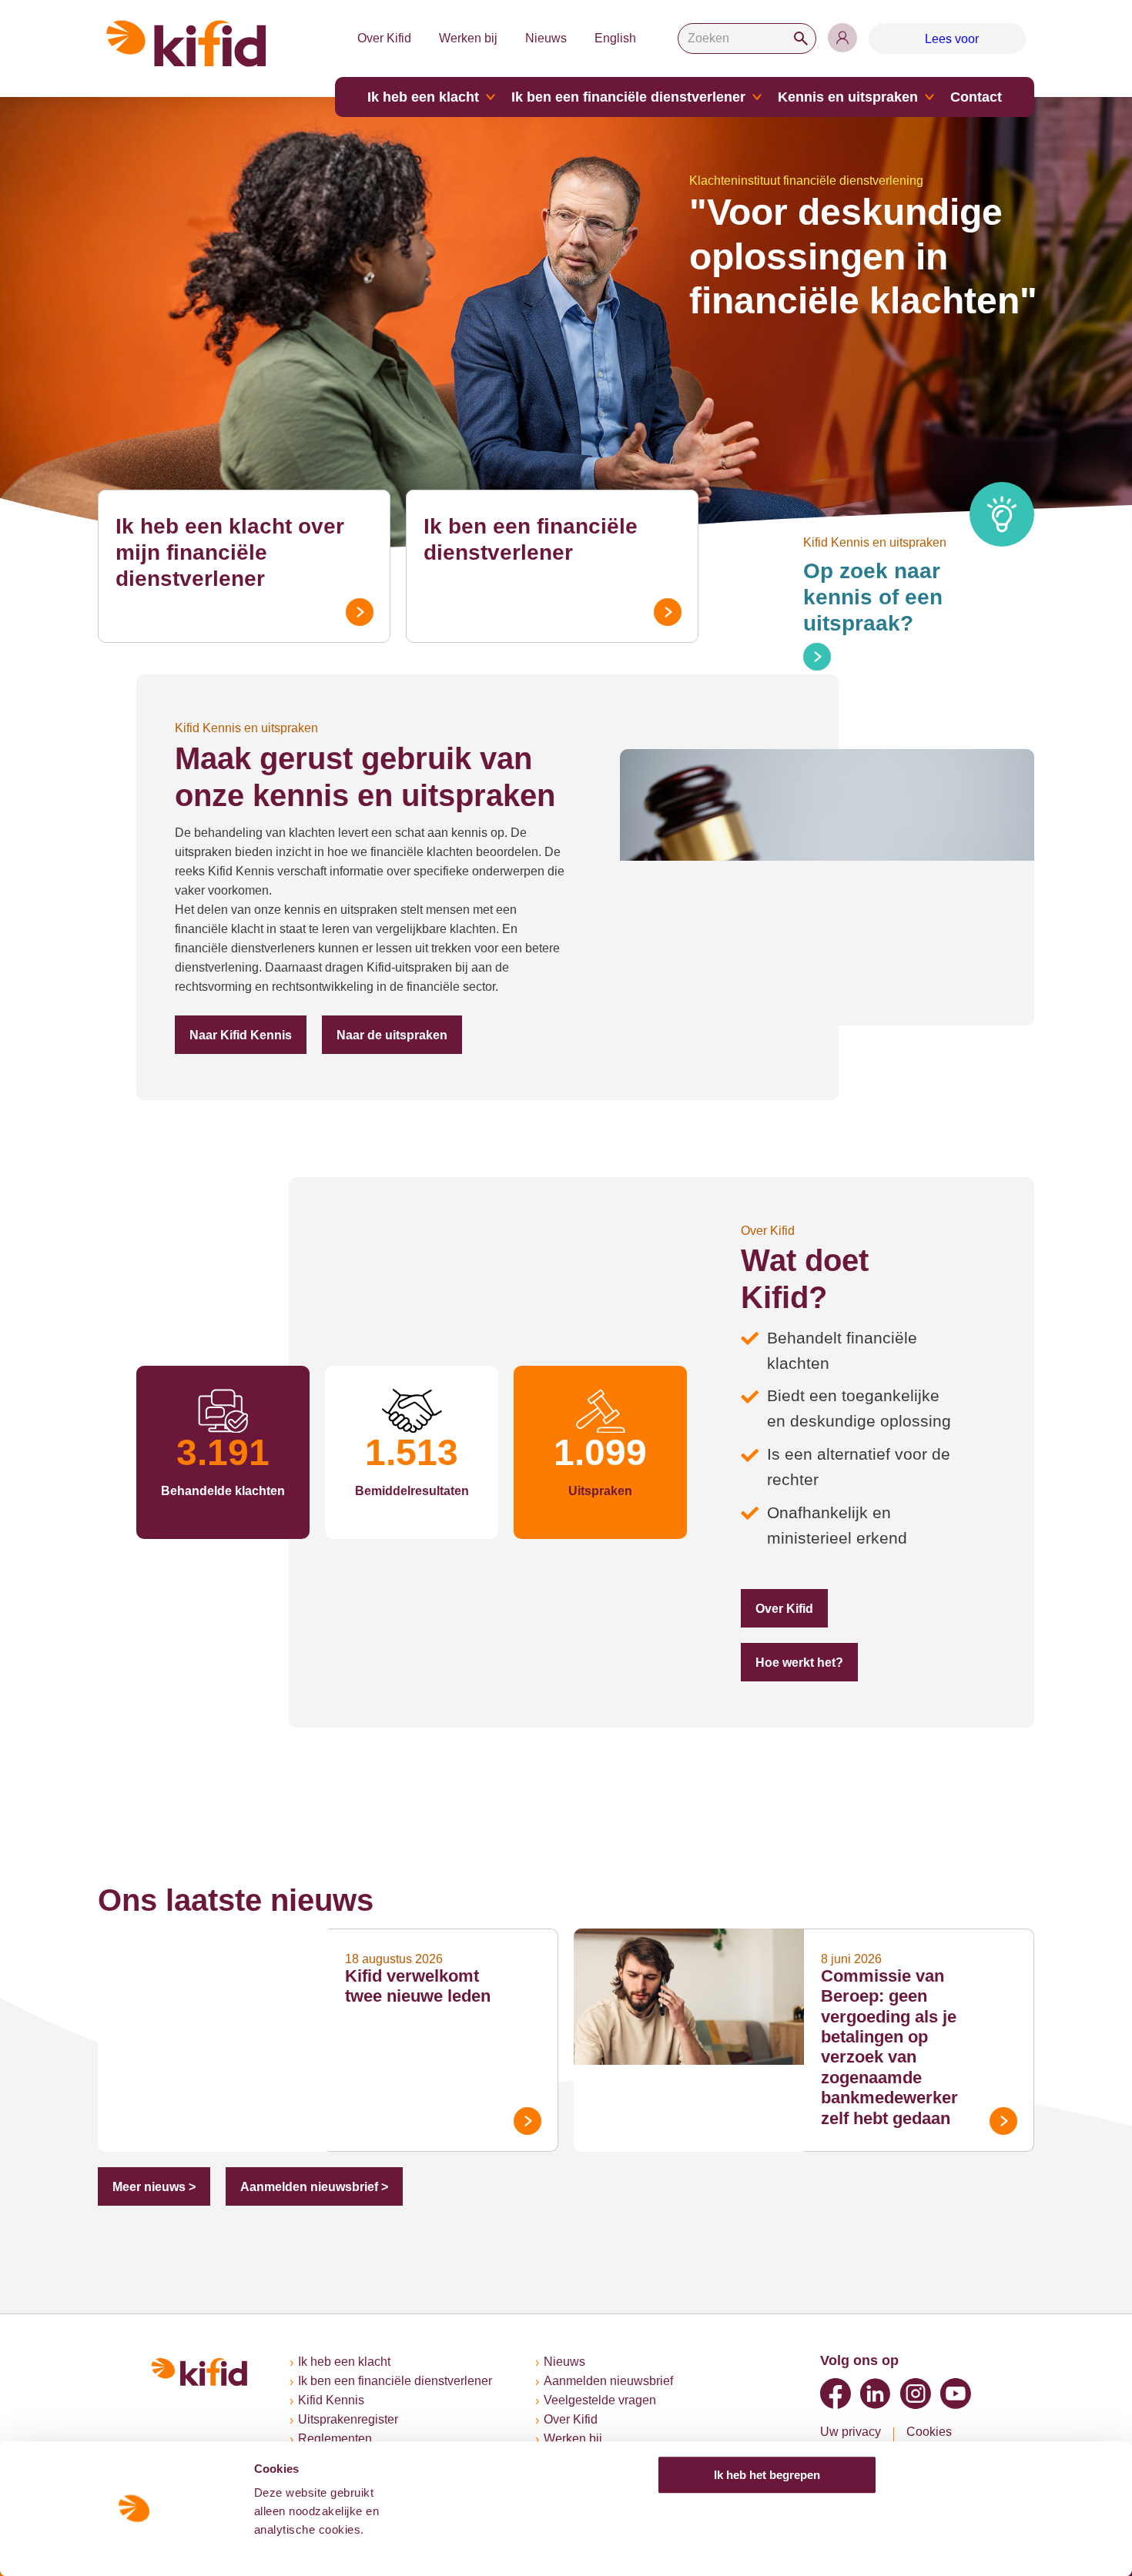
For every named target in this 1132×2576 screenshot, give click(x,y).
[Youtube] (956, 2394)
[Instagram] (916, 2394)
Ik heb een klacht (423, 97)
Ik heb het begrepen (767, 2475)
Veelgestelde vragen (600, 2400)
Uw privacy (851, 2432)
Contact (976, 97)
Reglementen (335, 2439)
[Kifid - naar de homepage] (186, 43)
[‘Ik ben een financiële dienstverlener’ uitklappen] (757, 97)
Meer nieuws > (154, 2187)
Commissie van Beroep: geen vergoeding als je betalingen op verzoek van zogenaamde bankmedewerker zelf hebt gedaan (889, 2047)
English (615, 38)
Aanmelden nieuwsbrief (608, 2381)
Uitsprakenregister (348, 2419)
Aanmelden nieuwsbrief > (314, 2187)
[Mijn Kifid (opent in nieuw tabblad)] (842, 38)
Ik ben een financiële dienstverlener (628, 97)
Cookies (929, 2432)
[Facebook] (836, 2394)
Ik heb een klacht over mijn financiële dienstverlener (230, 552)
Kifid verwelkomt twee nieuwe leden (418, 1986)
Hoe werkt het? (799, 1663)
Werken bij (468, 38)
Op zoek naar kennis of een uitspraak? (873, 597)
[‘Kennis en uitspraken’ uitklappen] (929, 97)
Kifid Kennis (331, 2400)
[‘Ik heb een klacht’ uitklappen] (491, 97)
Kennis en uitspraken (848, 97)
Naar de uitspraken (392, 1035)
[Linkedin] (876, 2394)
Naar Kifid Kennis (241, 1035)
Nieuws (546, 38)
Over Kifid (384, 38)
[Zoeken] (801, 38)
